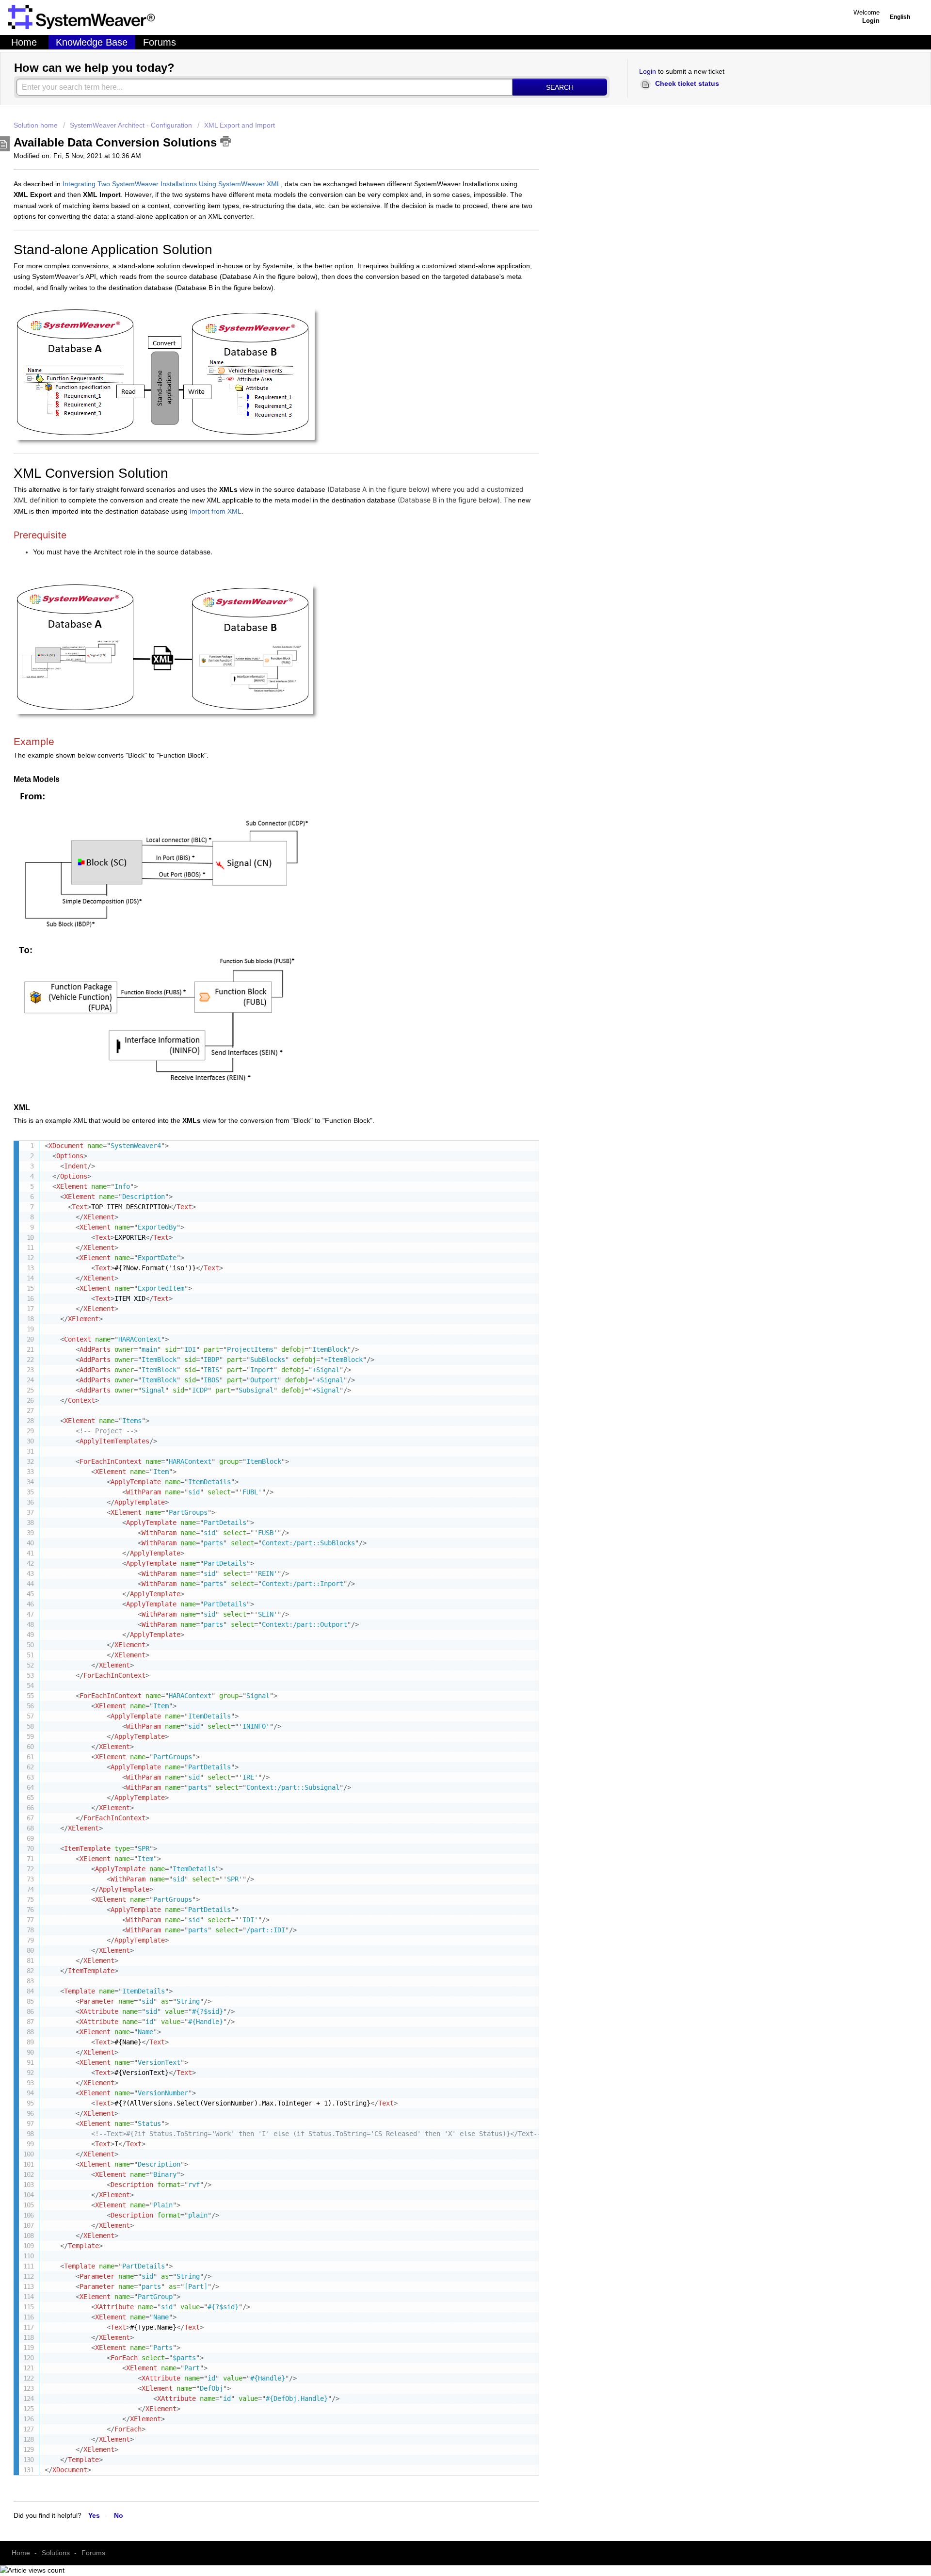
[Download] (258, 1233)
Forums (160, 42)
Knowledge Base (92, 42)
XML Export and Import (240, 125)
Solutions (56, 2553)
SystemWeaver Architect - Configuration (131, 125)
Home (24, 42)
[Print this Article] (225, 141)
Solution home (37, 125)
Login (648, 71)
